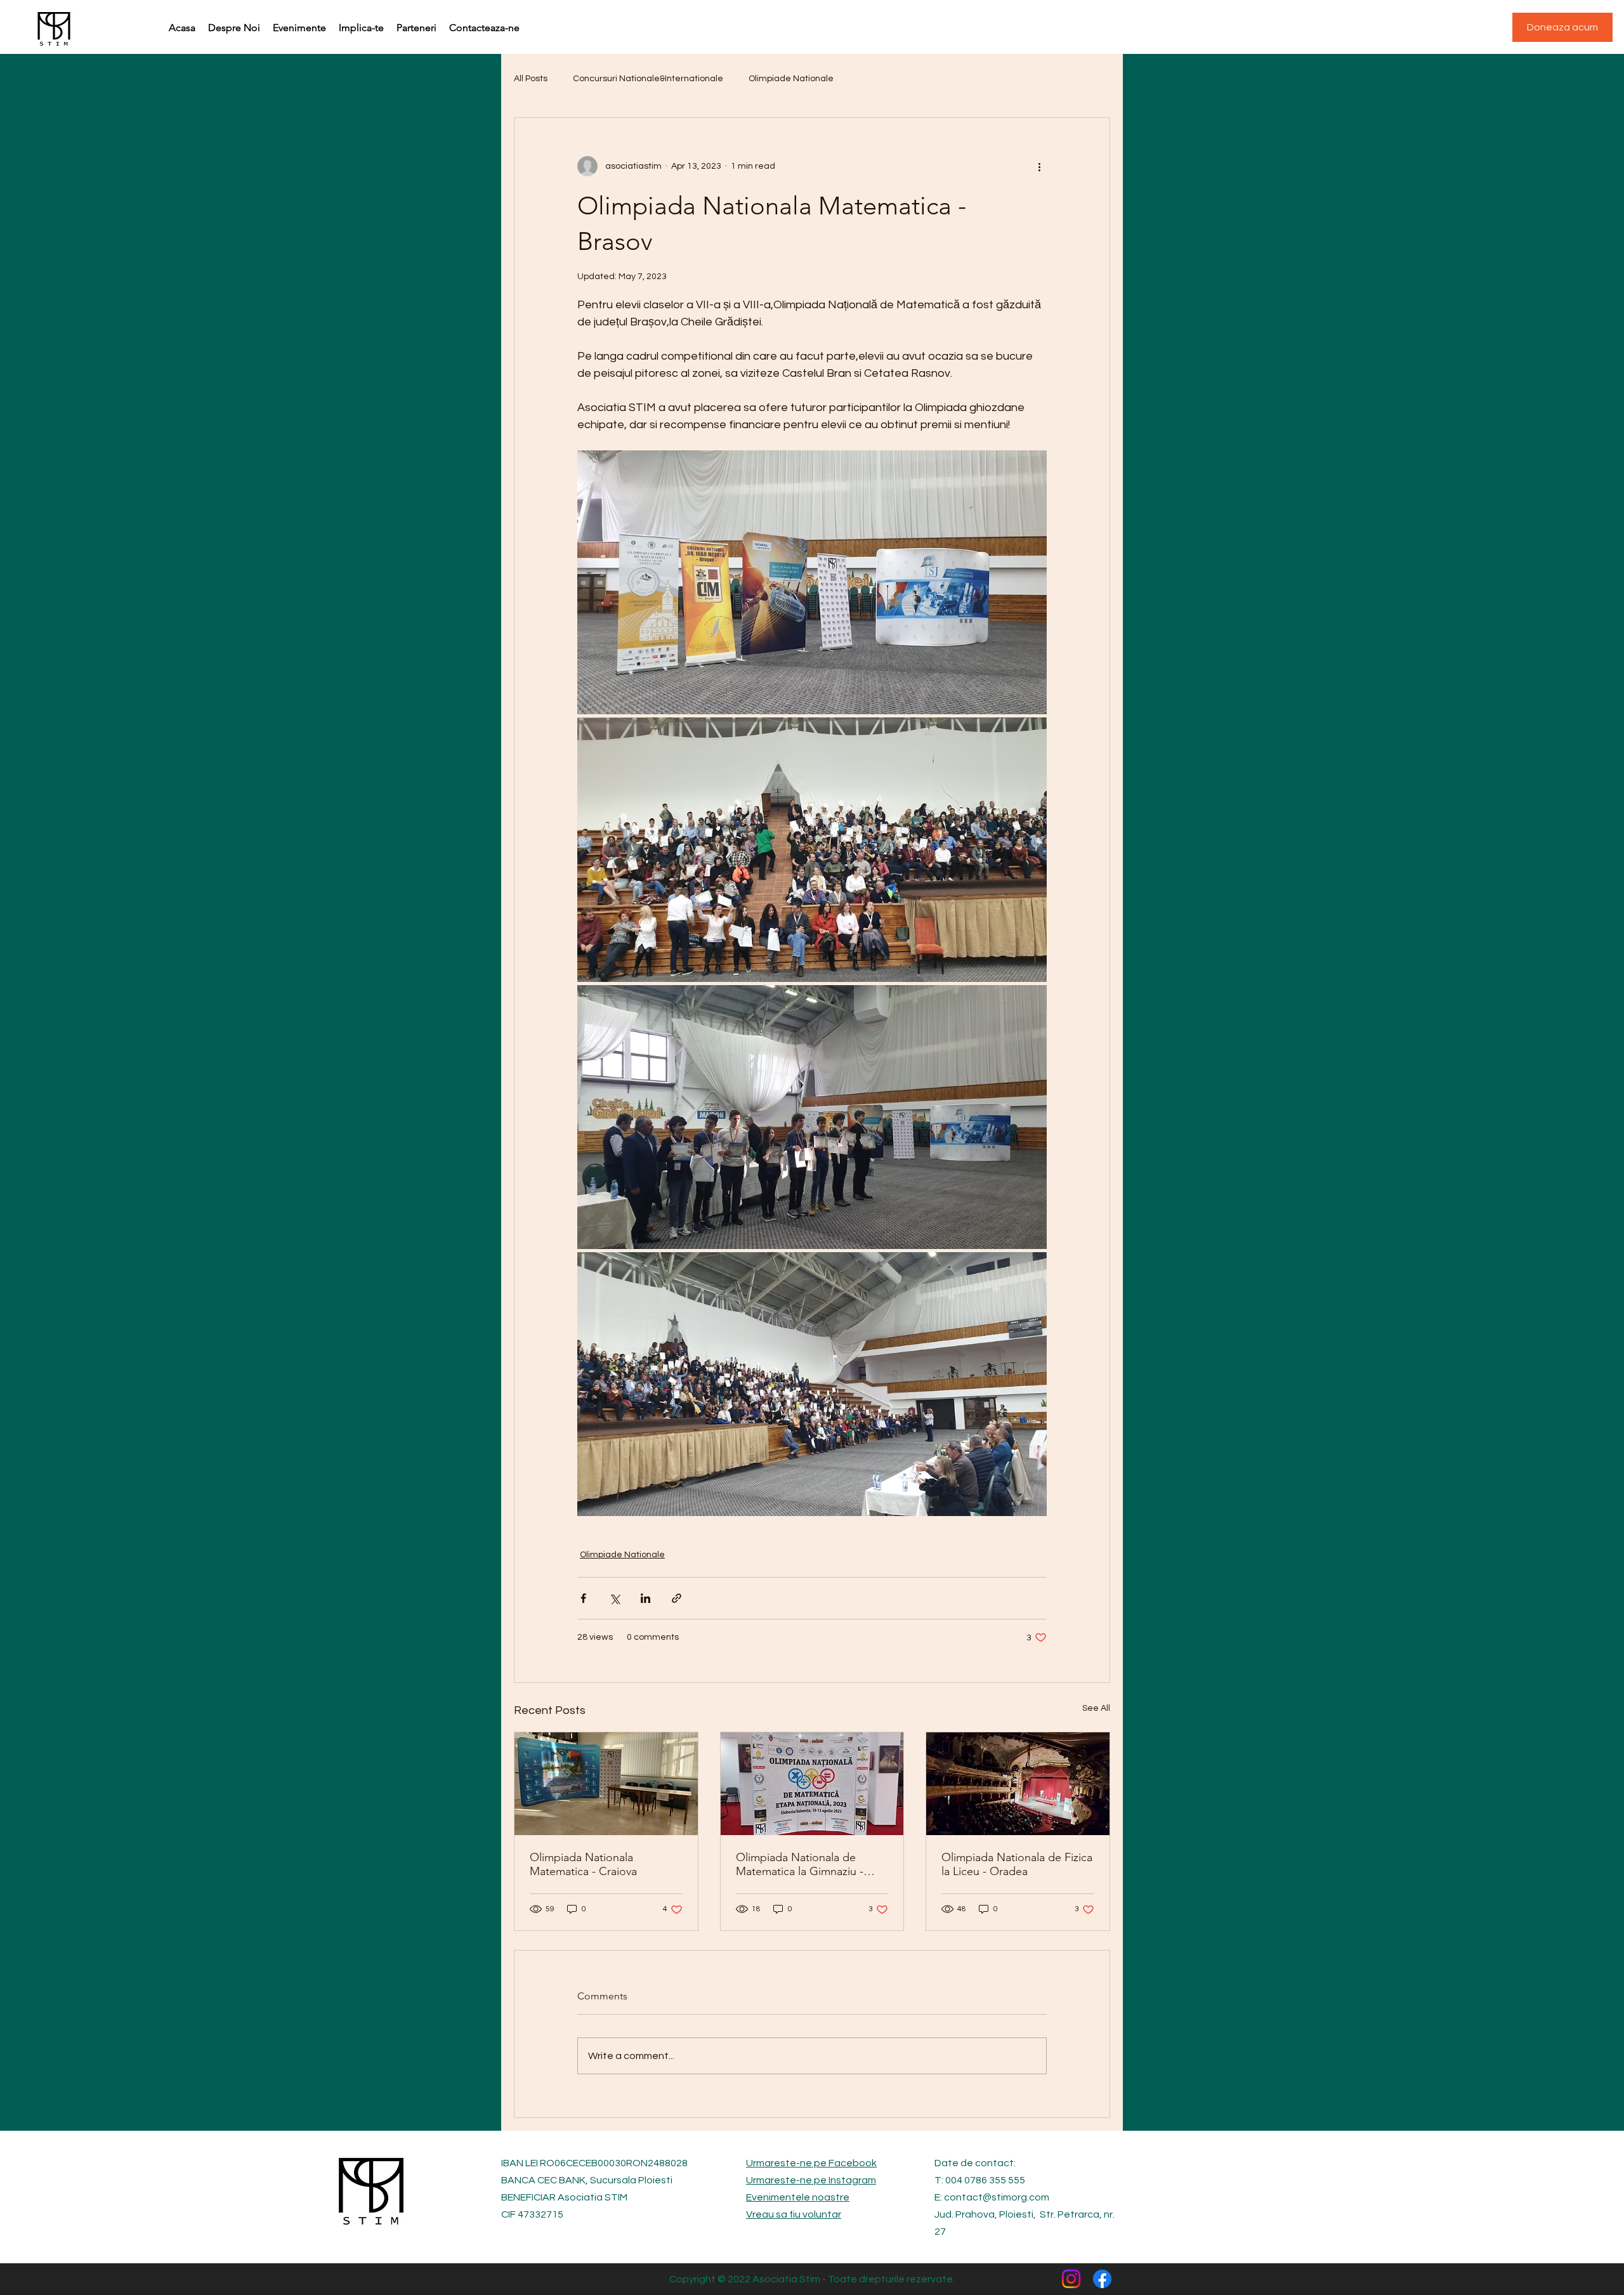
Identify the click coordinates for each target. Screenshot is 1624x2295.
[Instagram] (1071, 2279)
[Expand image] (812, 582)
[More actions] (1039, 166)
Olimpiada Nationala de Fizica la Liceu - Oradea (1017, 1864)
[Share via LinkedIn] (645, 1598)
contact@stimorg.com (997, 2197)
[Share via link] (677, 1598)
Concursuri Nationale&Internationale (648, 79)
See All (1096, 1708)
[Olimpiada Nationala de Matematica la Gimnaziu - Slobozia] (812, 1784)
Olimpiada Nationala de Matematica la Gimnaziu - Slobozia (800, 1864)
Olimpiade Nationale (791, 79)
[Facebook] (1102, 2279)
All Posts (531, 79)
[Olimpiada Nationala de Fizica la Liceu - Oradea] (1018, 1784)
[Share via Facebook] (583, 1598)
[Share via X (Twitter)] (614, 1598)
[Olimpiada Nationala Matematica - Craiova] (606, 1784)
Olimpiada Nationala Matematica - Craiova (583, 1864)
